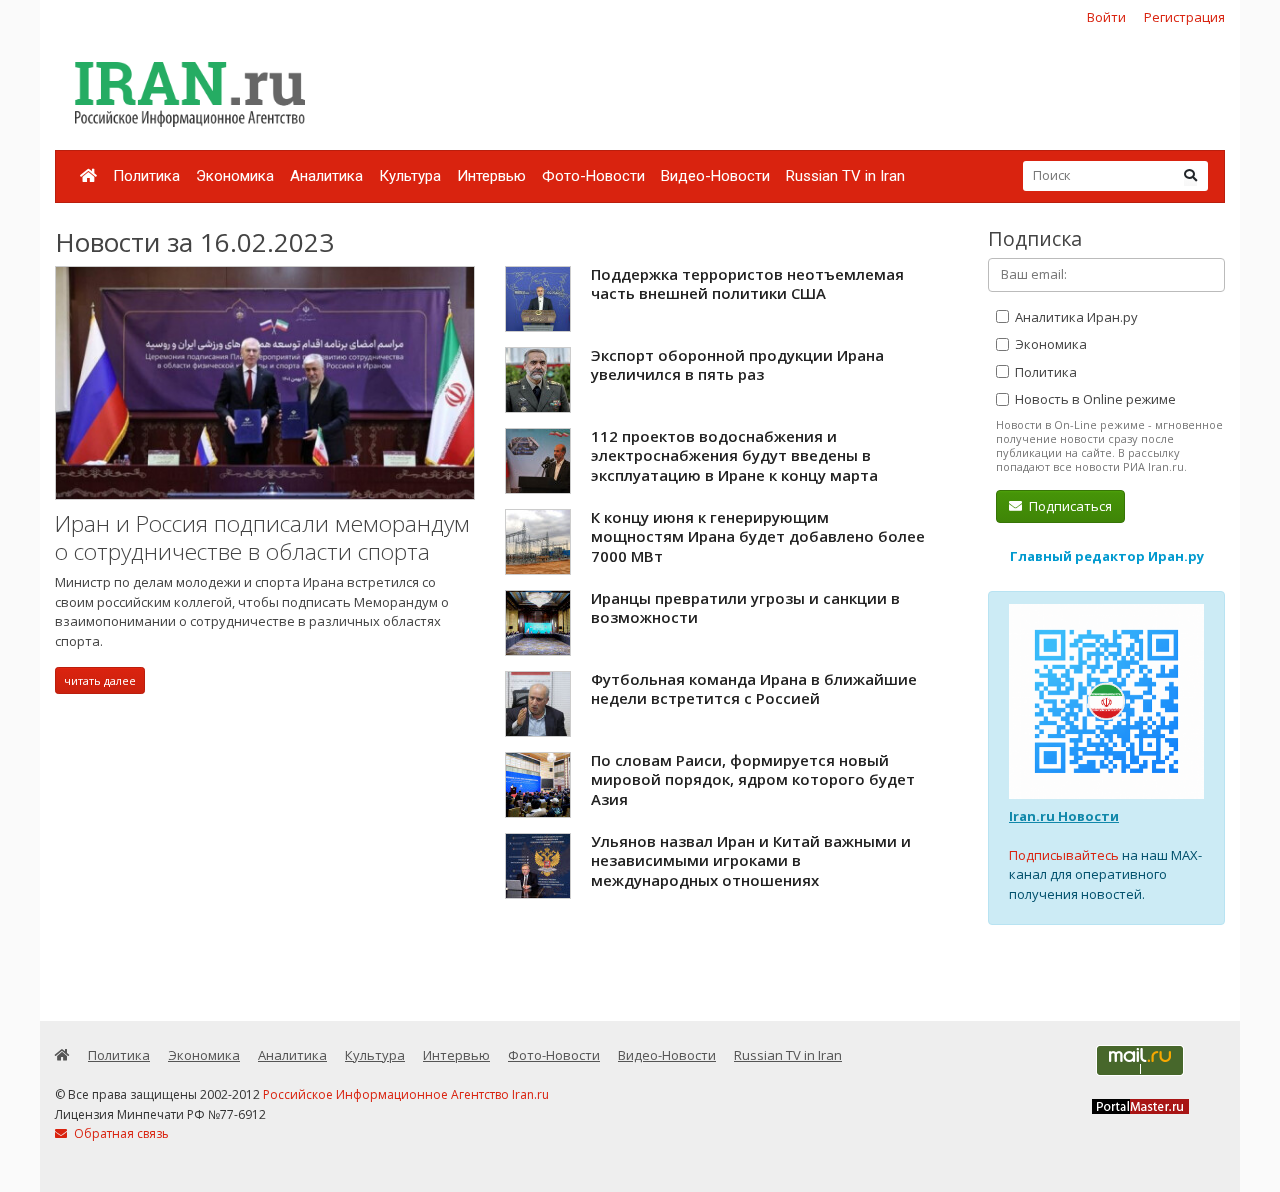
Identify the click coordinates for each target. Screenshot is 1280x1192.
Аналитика (326, 176)
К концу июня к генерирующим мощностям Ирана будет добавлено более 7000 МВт (758, 536)
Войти (1106, 17)
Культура (410, 176)
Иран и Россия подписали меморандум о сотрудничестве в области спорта (262, 537)
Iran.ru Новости (1064, 816)
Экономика (235, 176)
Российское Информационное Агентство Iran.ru (406, 1094)
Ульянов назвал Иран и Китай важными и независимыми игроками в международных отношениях (751, 860)
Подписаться (1069, 506)
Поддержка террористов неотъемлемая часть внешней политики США (747, 284)
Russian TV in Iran (845, 176)
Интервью (491, 176)
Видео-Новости (715, 176)
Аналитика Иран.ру (1075, 317)
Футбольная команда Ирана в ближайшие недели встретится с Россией (754, 689)
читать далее (100, 680)
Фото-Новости (593, 176)
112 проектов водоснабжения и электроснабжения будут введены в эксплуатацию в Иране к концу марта (734, 455)
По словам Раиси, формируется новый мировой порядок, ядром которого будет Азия (753, 779)
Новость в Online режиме (1094, 399)
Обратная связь (120, 1133)
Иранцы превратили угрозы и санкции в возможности (745, 608)
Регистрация (1184, 17)
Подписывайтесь (1064, 855)
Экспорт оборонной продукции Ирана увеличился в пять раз (737, 365)
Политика (146, 176)
